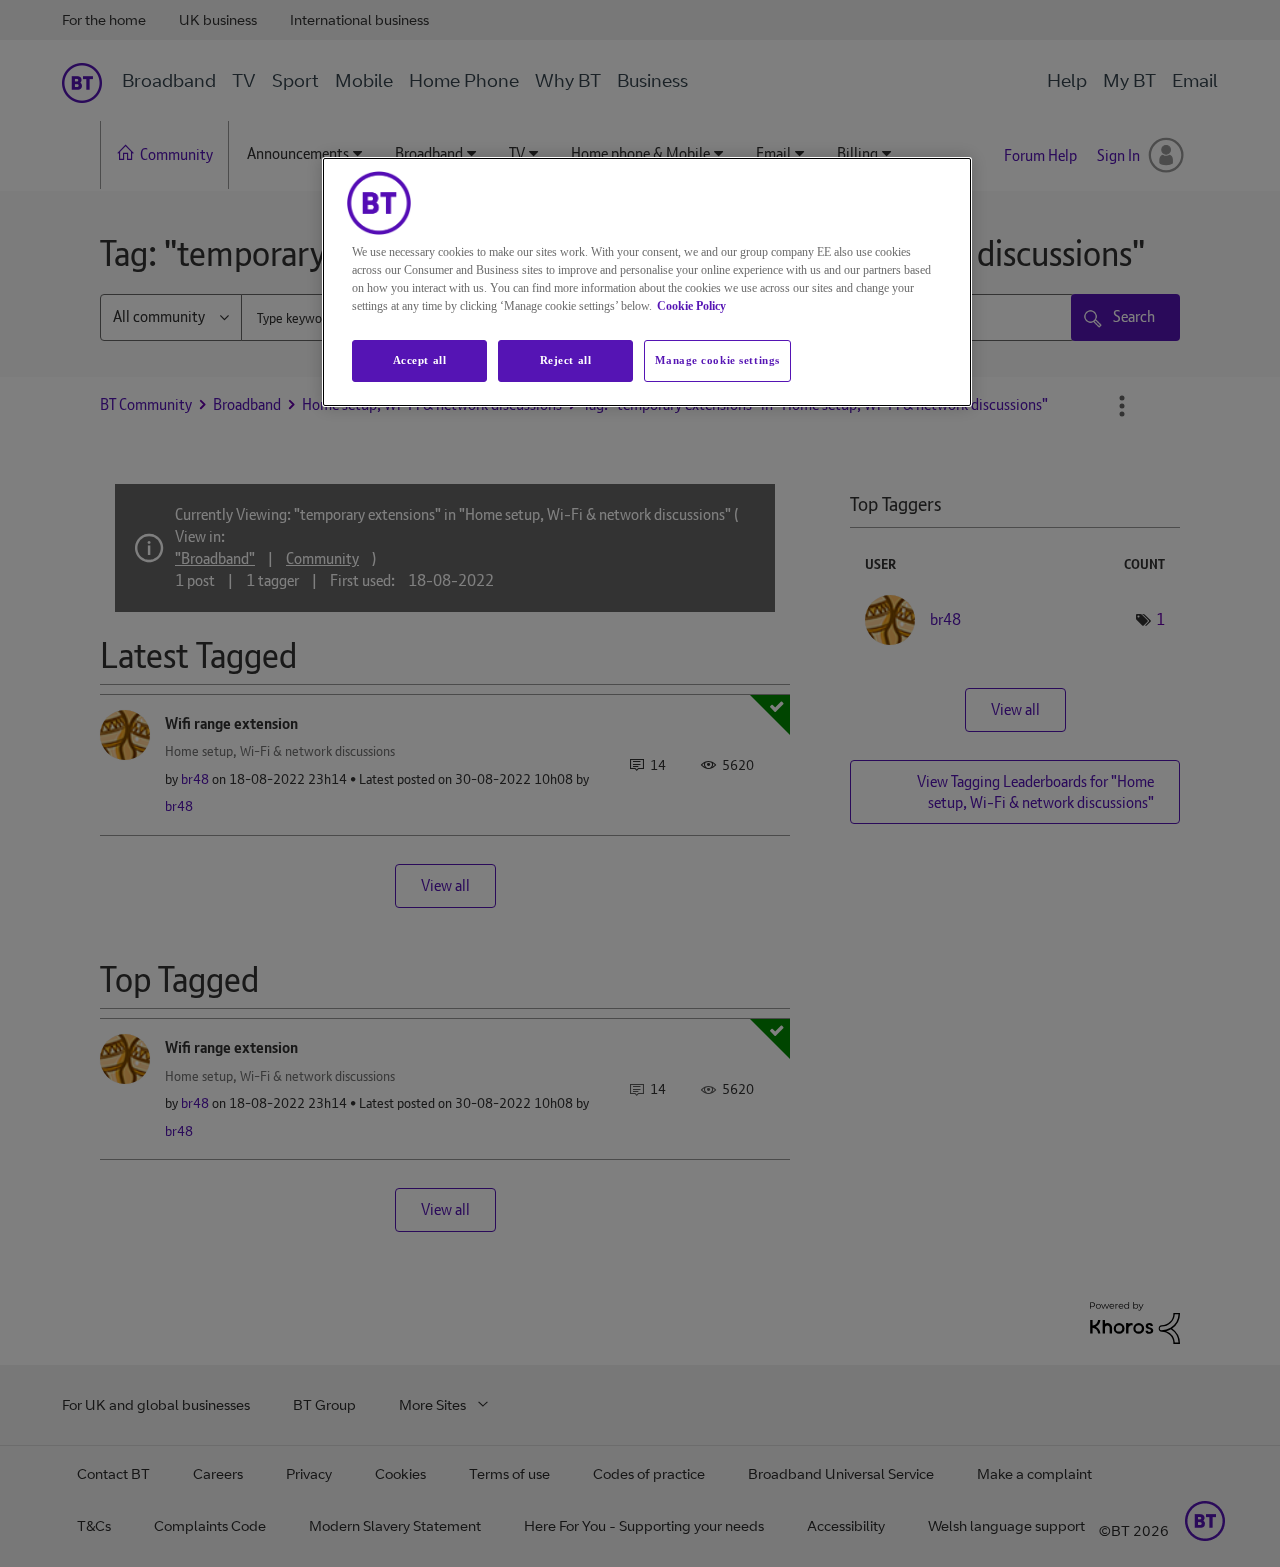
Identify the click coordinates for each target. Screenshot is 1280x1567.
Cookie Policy (691, 306)
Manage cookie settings (717, 360)
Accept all (420, 360)
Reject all (566, 360)
